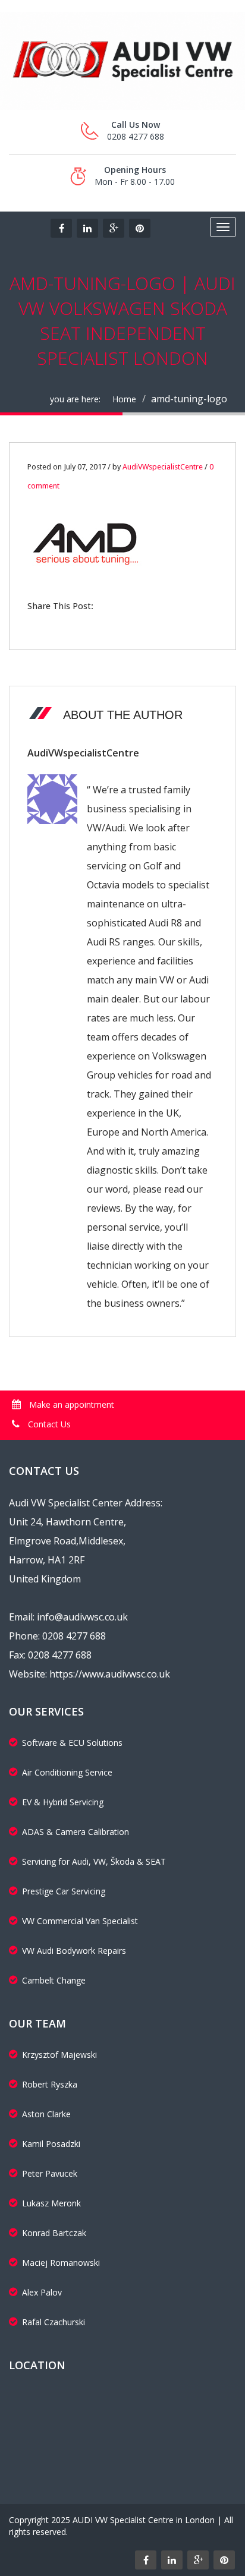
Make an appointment (70, 1404)
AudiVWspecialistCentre (163, 467)
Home (124, 399)
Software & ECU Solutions (72, 1743)
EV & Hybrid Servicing (63, 1802)
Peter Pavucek (50, 2173)
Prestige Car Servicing (64, 1891)
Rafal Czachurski (54, 2322)
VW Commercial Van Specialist (80, 1921)
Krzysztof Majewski (59, 2055)
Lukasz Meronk (51, 2203)
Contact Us (48, 1424)
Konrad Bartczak (54, 2233)
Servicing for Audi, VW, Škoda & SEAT (94, 1861)
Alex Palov (42, 2292)
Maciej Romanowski (61, 2263)
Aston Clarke (46, 2114)
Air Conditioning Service (67, 1772)
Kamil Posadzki (51, 2144)
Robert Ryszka (50, 2084)
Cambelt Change (54, 1980)
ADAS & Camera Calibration (76, 1832)
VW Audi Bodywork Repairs (74, 1951)
